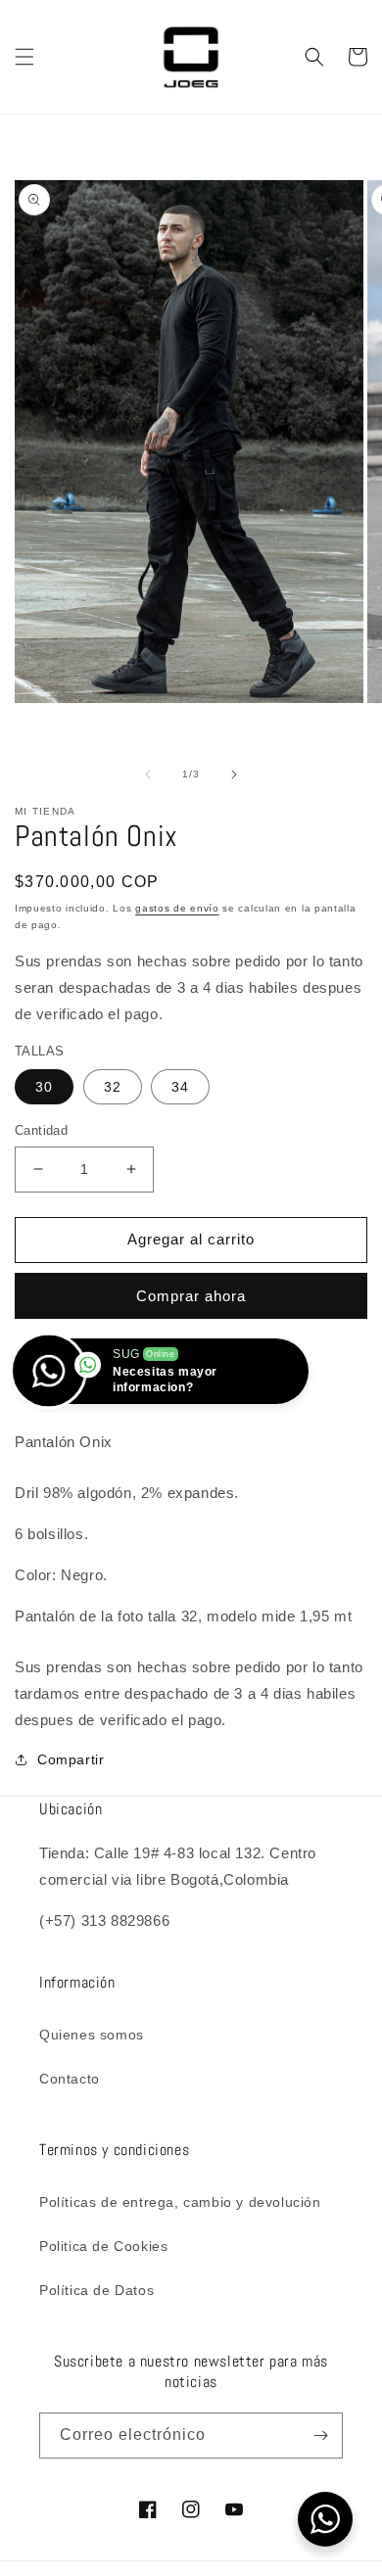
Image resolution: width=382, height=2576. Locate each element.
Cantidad (41, 1130)
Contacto (70, 2079)
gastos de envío (177, 908)
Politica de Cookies (103, 2246)
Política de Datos (96, 2290)
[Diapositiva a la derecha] (234, 774)
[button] (24, 57)
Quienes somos (92, 2035)
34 (180, 1087)
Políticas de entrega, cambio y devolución (180, 2202)
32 (113, 1087)
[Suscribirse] (320, 2435)
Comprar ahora (191, 1296)
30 (44, 1087)
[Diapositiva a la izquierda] (148, 774)
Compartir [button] (71, 1759)
